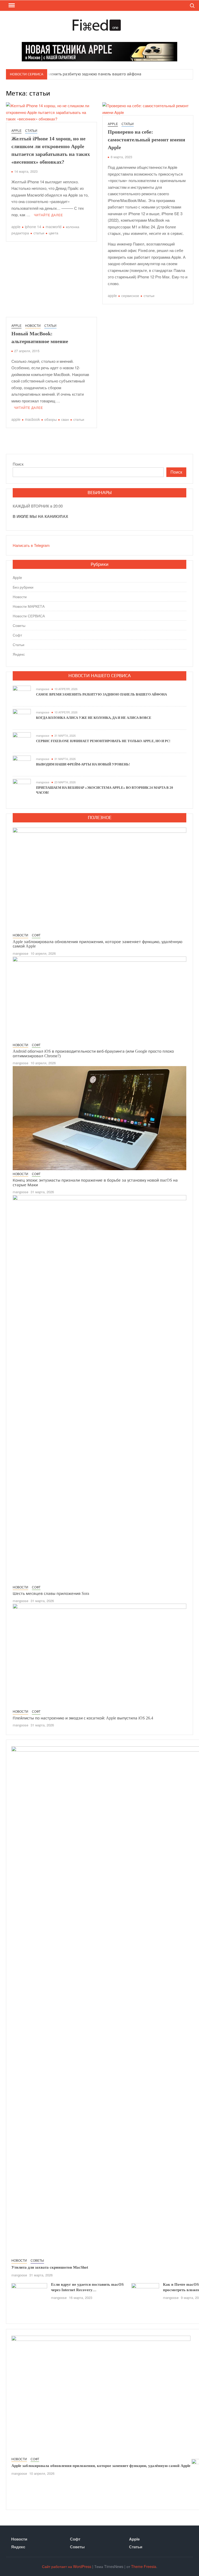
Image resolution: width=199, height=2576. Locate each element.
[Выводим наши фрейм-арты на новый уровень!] (22, 764)
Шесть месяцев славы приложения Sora (51, 1593)
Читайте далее (48, 215)
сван (65, 419)
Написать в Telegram (31, 545)
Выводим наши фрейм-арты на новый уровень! (83, 764)
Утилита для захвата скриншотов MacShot (50, 2267)
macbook (32, 419)
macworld (54, 227)
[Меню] (11, 5)
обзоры (51, 419)
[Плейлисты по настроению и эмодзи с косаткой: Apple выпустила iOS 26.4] (99, 1655)
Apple (16, 130)
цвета (54, 233)
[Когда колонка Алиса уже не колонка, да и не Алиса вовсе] (22, 717)
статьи (39, 233)
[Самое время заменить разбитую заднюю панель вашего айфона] (22, 694)
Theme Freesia (144, 2566)
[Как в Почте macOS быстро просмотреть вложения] (145, 2292)
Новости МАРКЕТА (29, 606)
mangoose (43, 689)
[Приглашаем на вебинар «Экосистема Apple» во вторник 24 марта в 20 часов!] (22, 787)
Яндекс (19, 654)
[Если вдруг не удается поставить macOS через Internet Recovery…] (29, 2294)
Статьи (31, 130)
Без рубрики (23, 587)
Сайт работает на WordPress (67, 2566)
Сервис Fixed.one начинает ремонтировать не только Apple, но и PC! (103, 741)
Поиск (18, 464)
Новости (33, 325)
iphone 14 (33, 227)
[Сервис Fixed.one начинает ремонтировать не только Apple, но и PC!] (22, 741)
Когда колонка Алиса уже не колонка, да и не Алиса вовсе (94, 718)
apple (16, 227)
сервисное (130, 295)
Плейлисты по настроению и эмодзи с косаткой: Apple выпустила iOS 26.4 (83, 1718)
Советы (19, 625)
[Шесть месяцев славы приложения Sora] (99, 1389)
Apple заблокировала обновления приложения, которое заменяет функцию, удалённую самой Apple (101, 2466)
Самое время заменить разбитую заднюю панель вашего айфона (80, 74)
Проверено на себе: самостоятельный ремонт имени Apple (147, 140)
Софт (17, 635)
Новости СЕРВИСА (29, 616)
